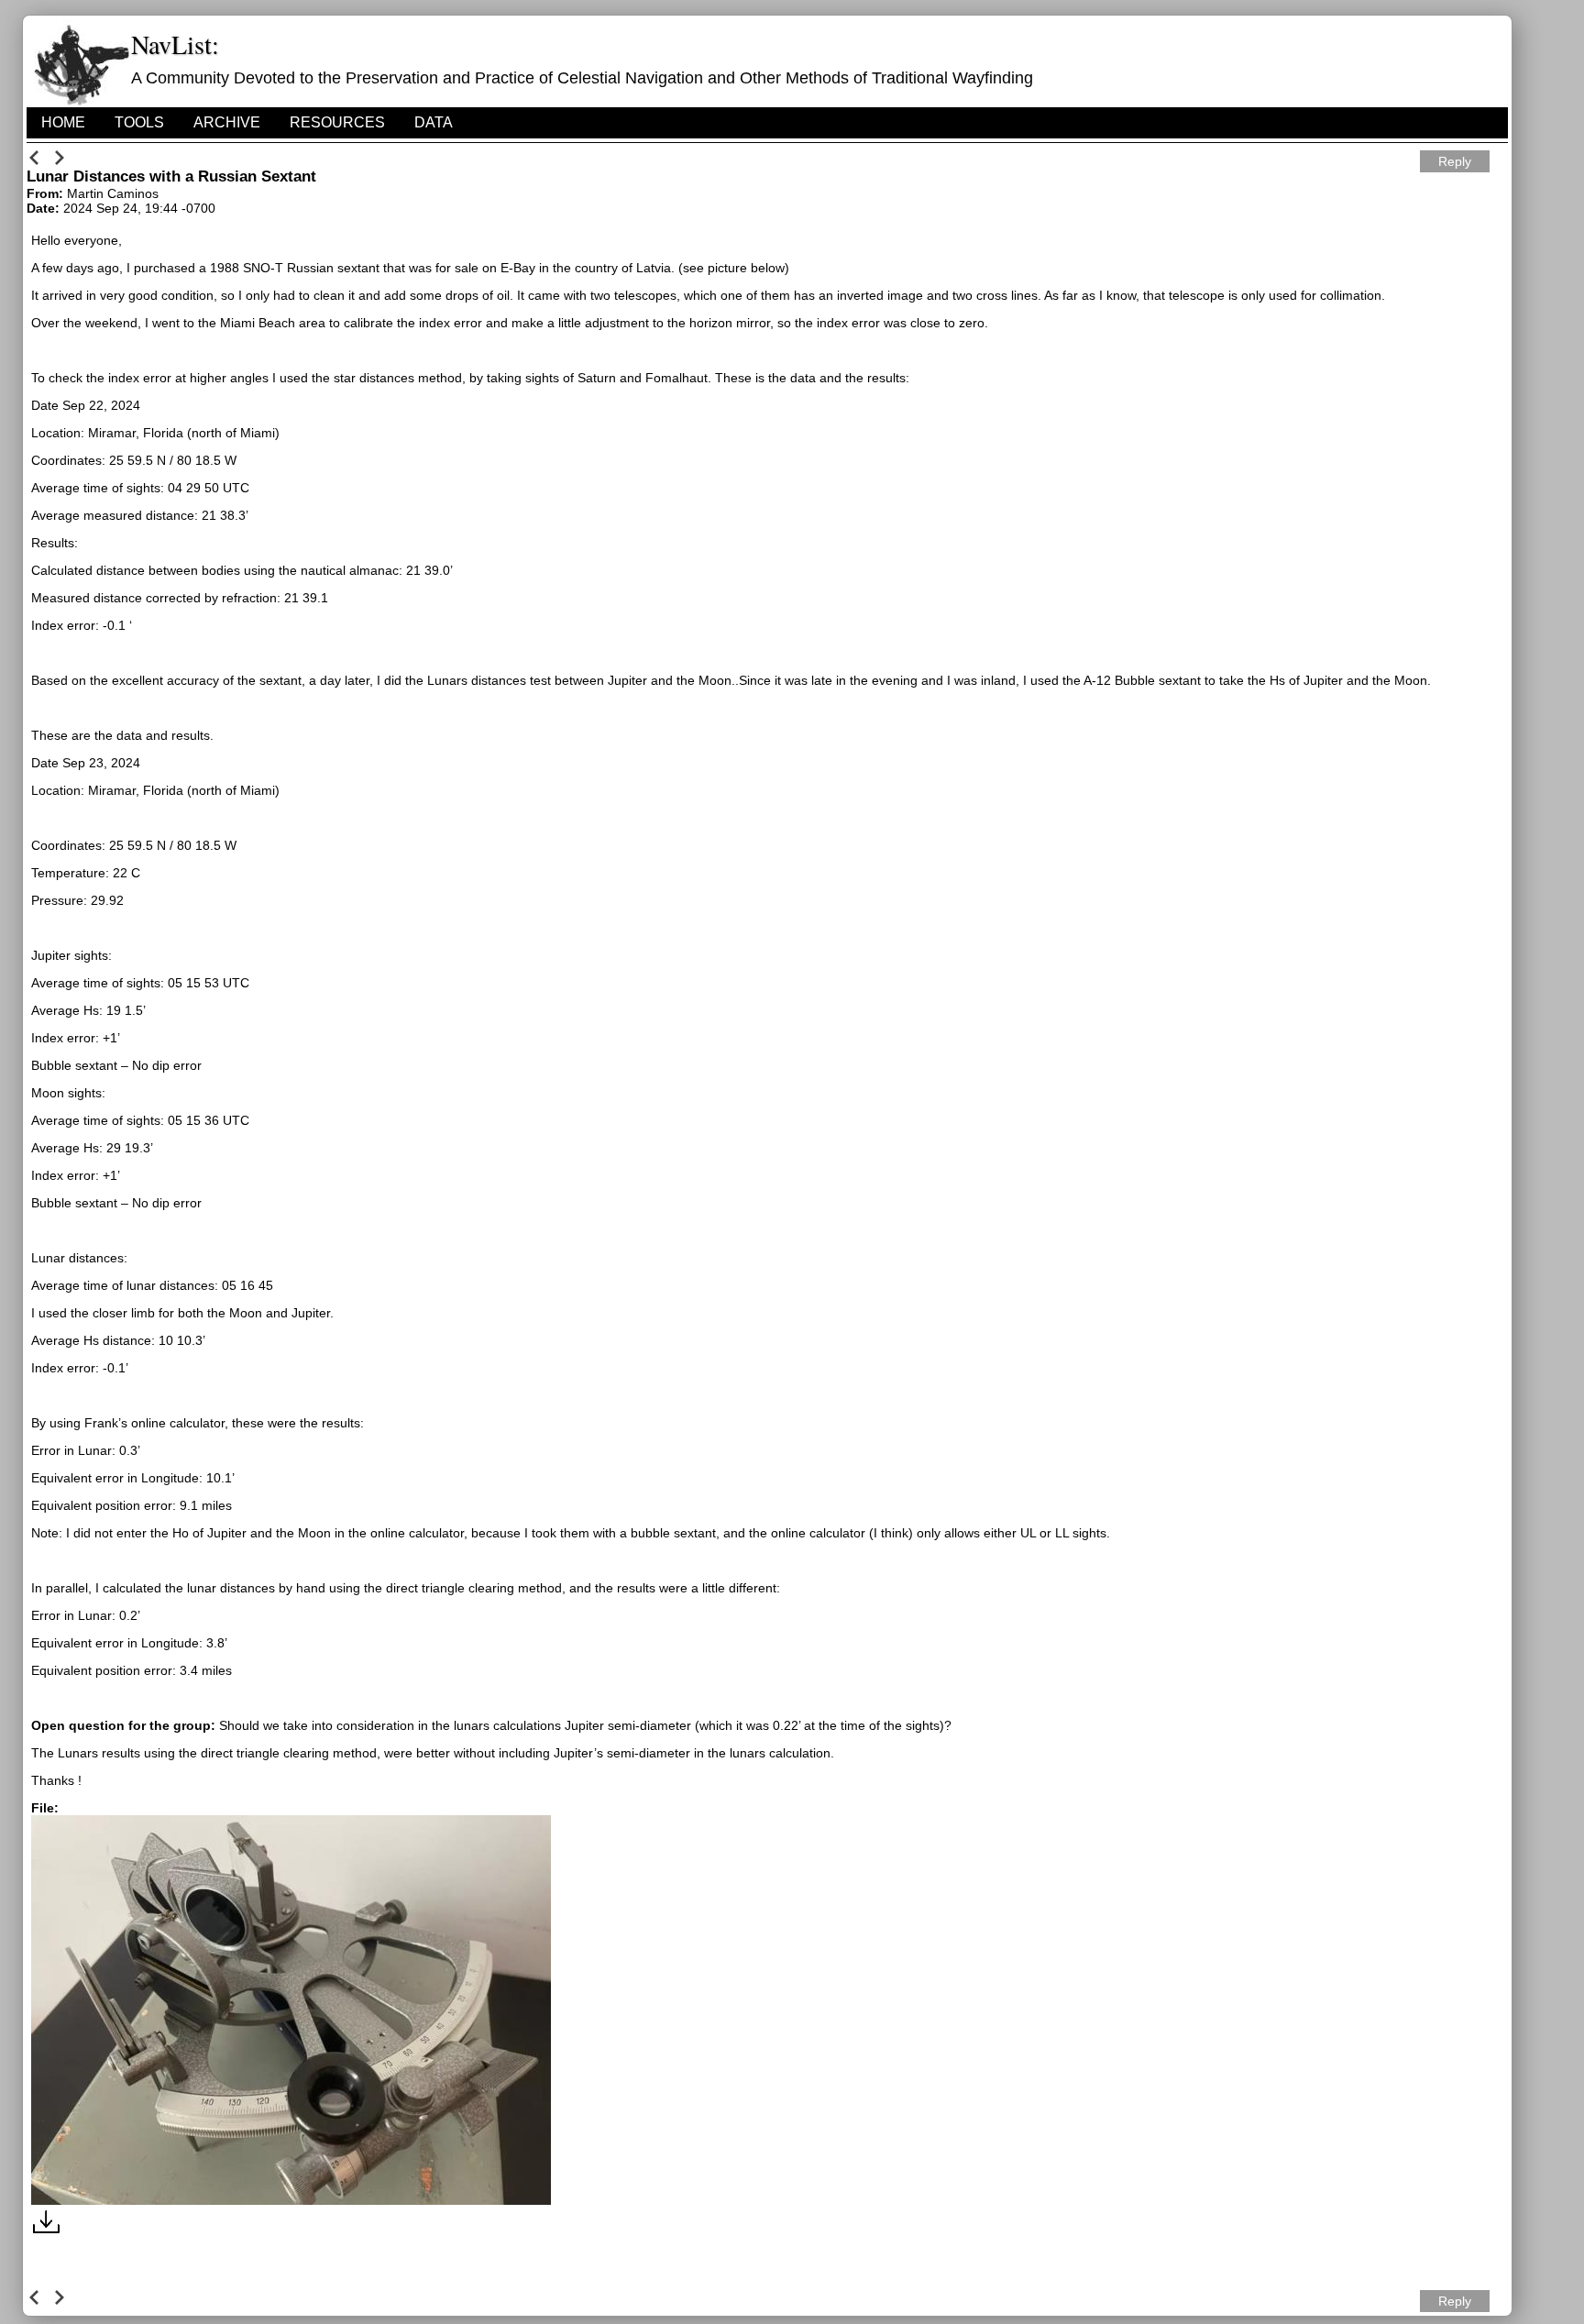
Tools (139, 122)
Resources (337, 122)
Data (434, 122)
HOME (63, 122)
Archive (227, 122)
